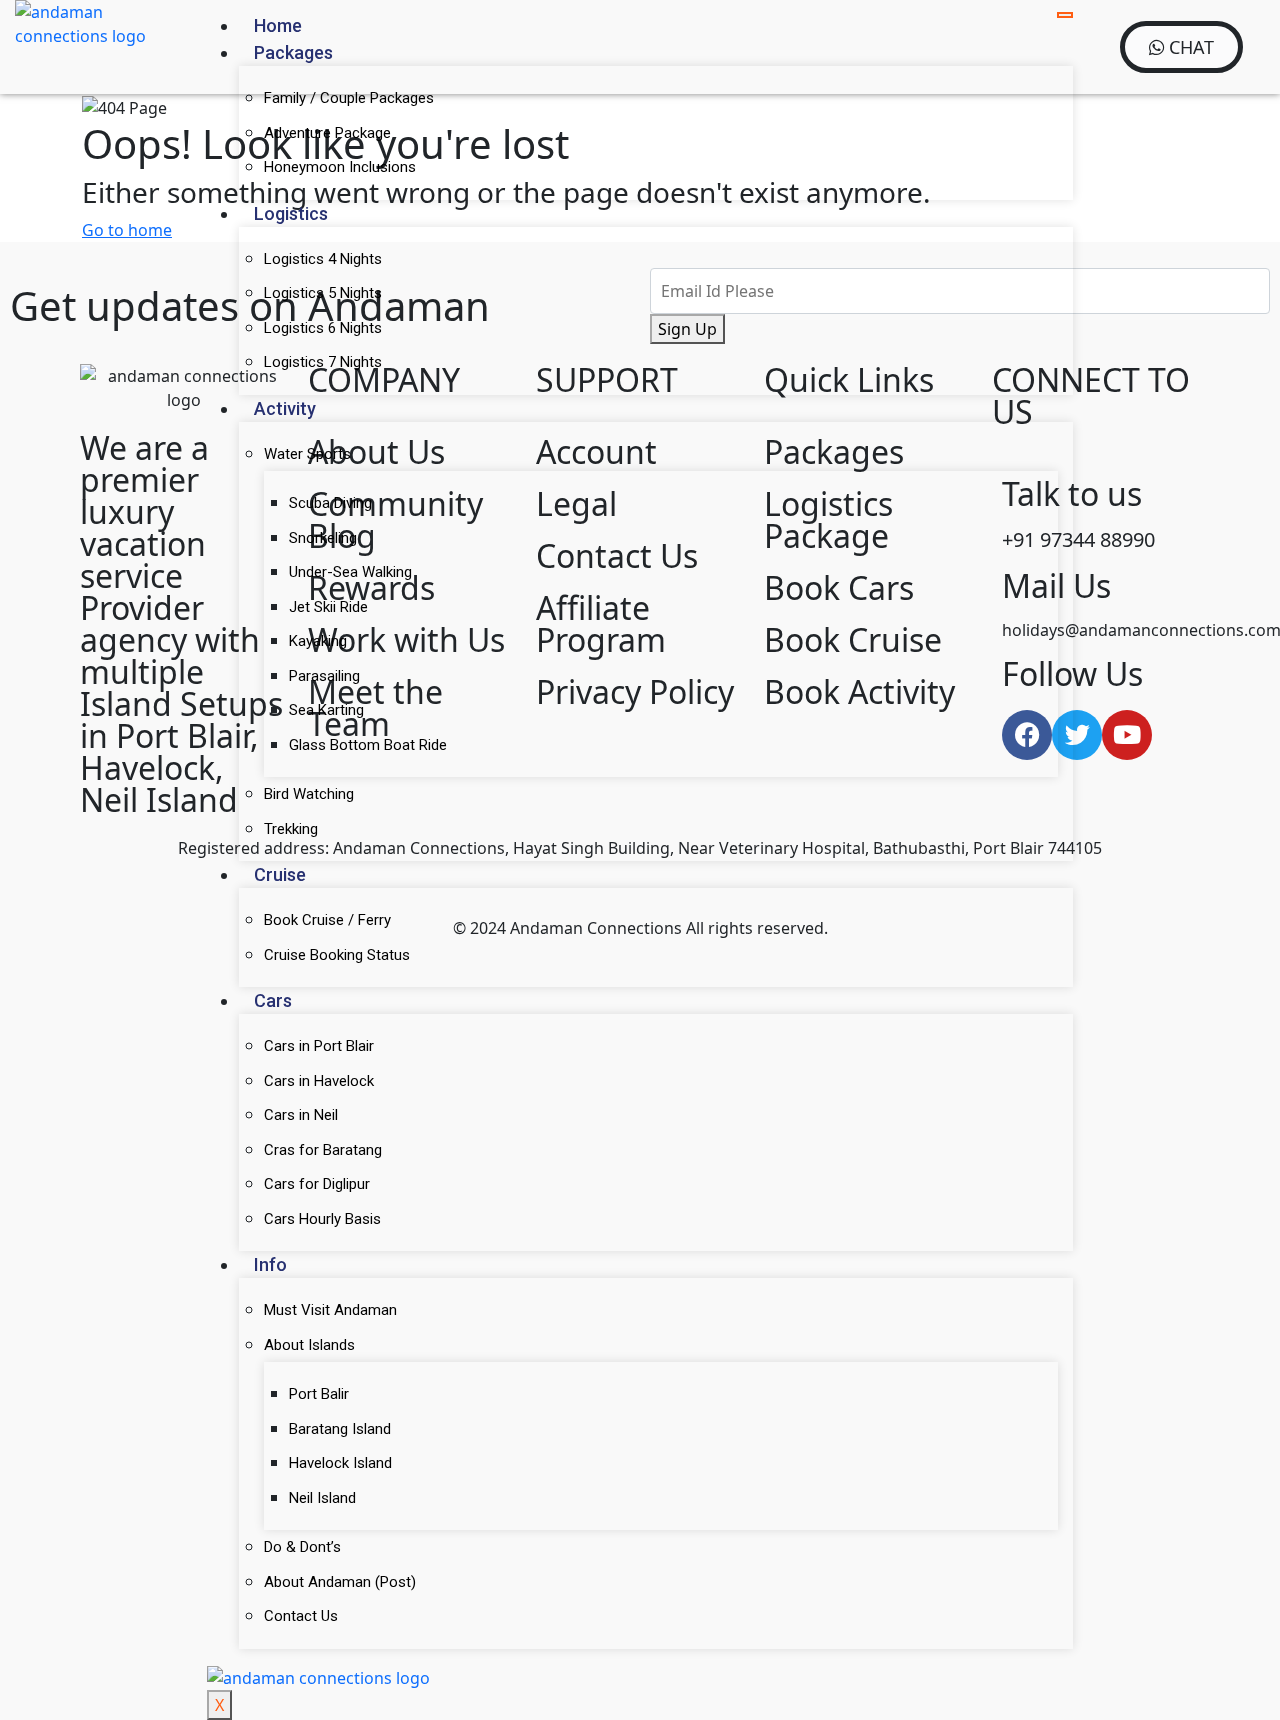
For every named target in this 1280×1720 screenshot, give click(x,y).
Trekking (291, 829)
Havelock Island (340, 1463)
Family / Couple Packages (349, 98)
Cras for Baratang (323, 1150)
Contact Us (301, 1616)
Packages (293, 52)
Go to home (127, 230)
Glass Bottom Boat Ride (368, 745)
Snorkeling (323, 538)
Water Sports (307, 454)
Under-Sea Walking (350, 572)
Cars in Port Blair (319, 1046)
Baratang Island (340, 1429)
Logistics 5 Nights (323, 293)
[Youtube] (1127, 735)
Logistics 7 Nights (323, 362)
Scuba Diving (330, 503)
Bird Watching (309, 794)
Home (278, 25)
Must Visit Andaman (330, 1310)
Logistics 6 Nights (323, 328)
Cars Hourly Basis (322, 1219)
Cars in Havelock (319, 1081)
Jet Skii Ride (328, 607)
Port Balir (319, 1394)
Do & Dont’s (302, 1547)
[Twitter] (1077, 735)
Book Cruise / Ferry (327, 920)
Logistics (291, 213)
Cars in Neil (301, 1115)
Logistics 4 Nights (323, 259)
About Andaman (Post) (340, 1582)
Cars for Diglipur (317, 1184)
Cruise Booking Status (337, 955)
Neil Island (322, 1498)
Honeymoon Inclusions (340, 167)
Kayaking (318, 641)
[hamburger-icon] (1065, 15)
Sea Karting (326, 710)
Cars (273, 1000)
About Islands (309, 1345)
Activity (285, 408)
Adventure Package (327, 133)
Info (270, 1264)
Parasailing (324, 676)
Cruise (280, 874)
